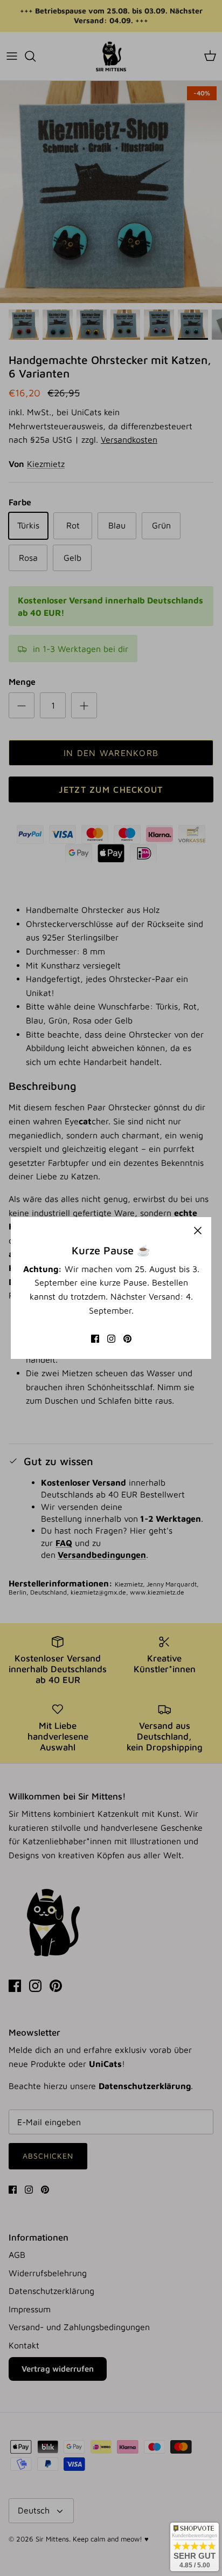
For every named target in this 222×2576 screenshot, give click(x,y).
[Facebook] (95, 1339)
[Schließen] (198, 1231)
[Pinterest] (127, 1339)
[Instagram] (111, 1339)
